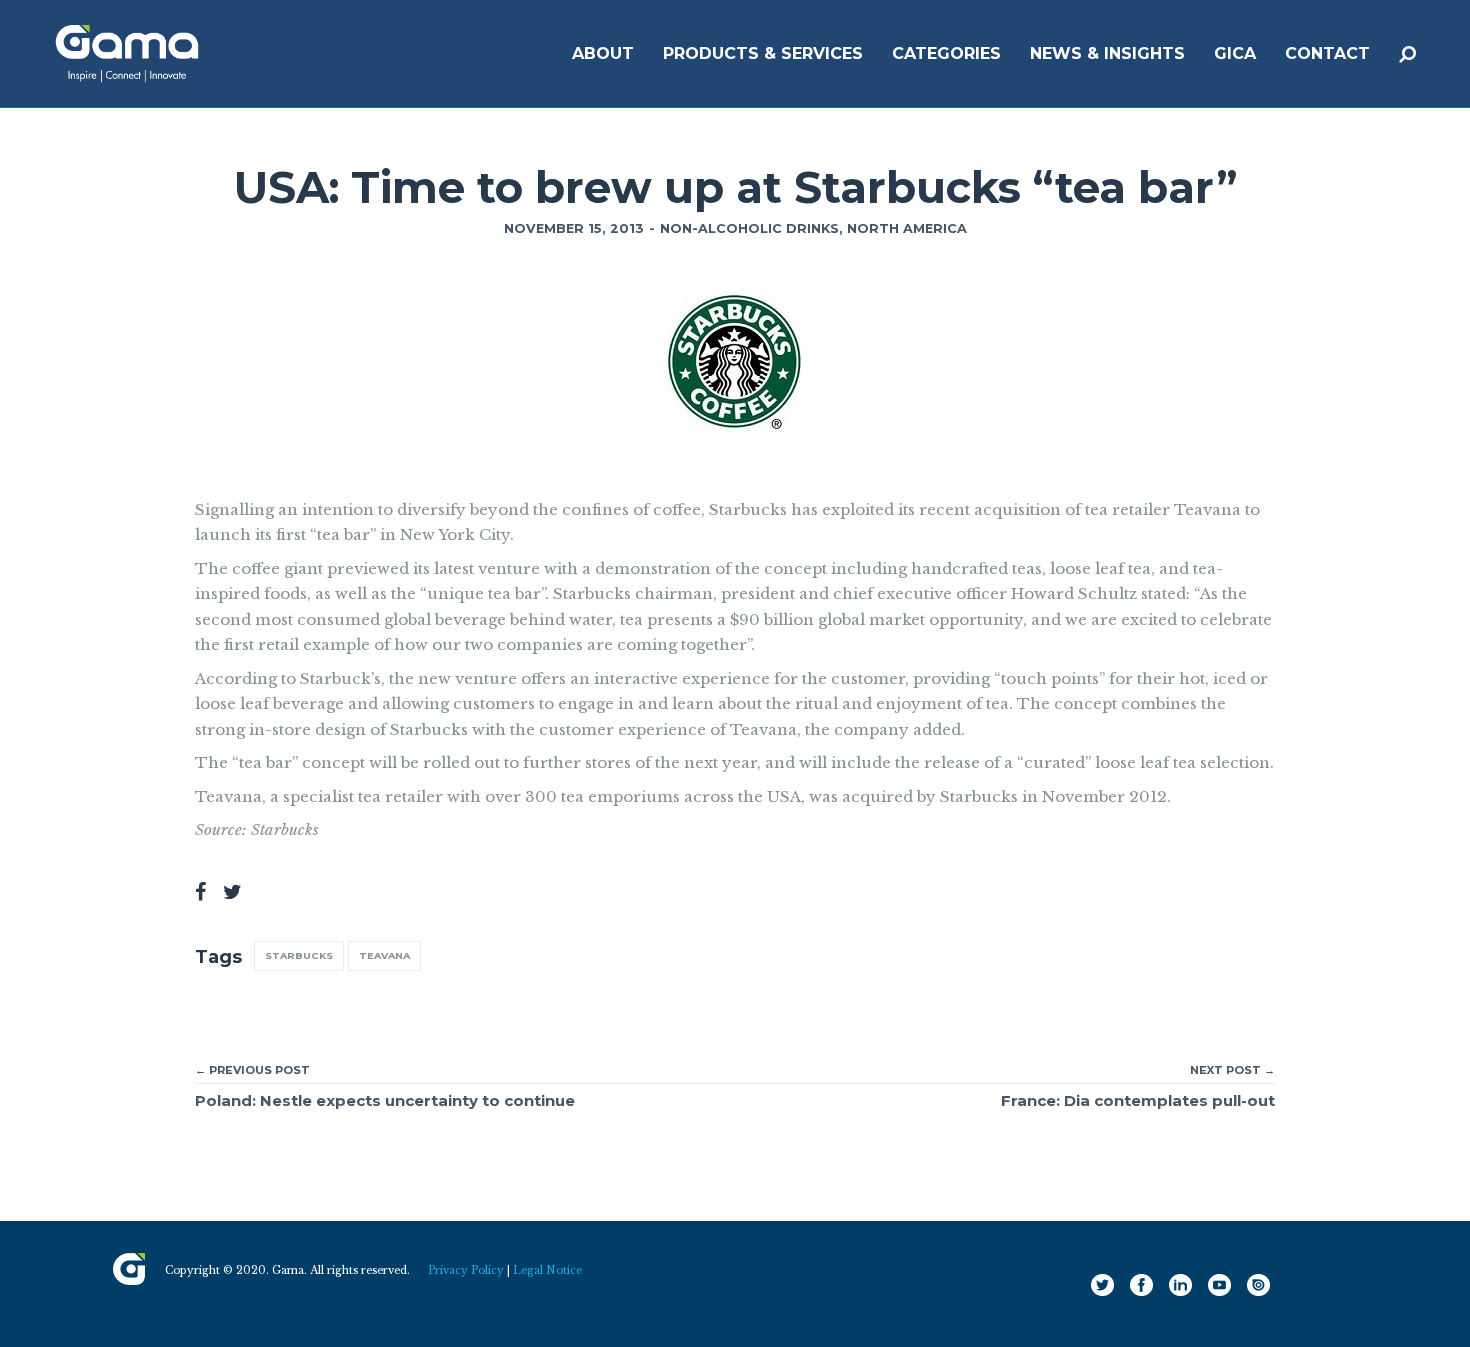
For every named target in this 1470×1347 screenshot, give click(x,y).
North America (907, 228)
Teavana (384, 955)
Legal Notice (547, 1270)
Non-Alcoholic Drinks (749, 228)
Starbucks (299, 955)
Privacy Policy (466, 1270)
